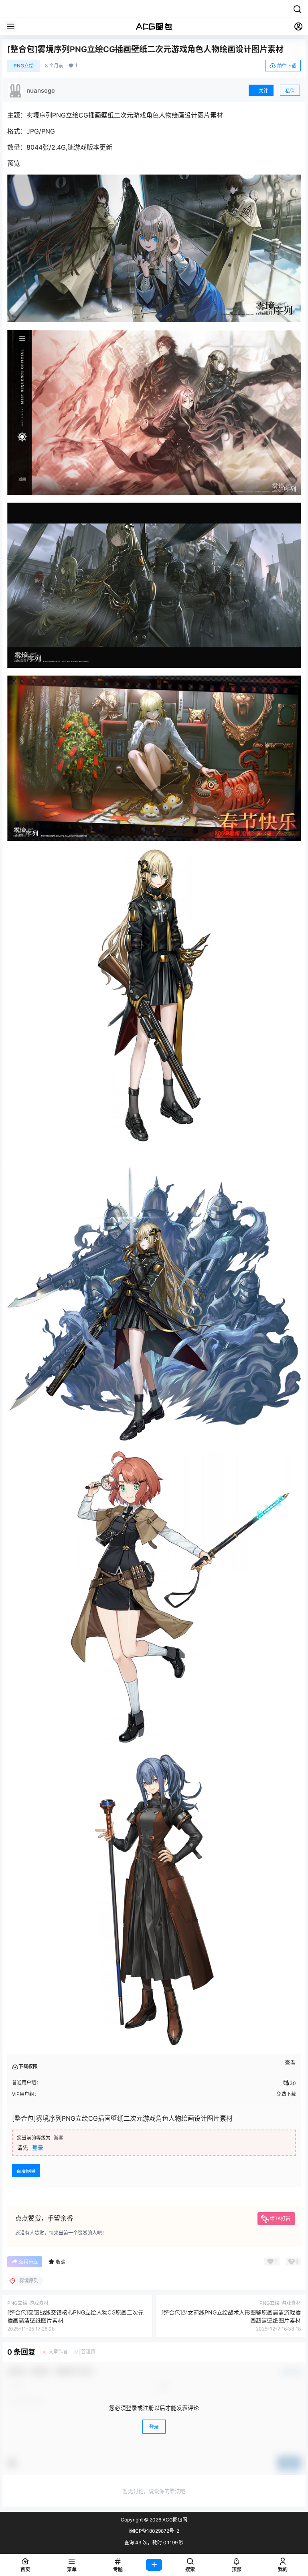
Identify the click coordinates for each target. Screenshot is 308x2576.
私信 (290, 91)
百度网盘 (26, 2171)
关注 (263, 91)
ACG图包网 (174, 2520)
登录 (38, 2147)
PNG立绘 (24, 66)
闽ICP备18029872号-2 (154, 2531)
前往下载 (287, 66)
